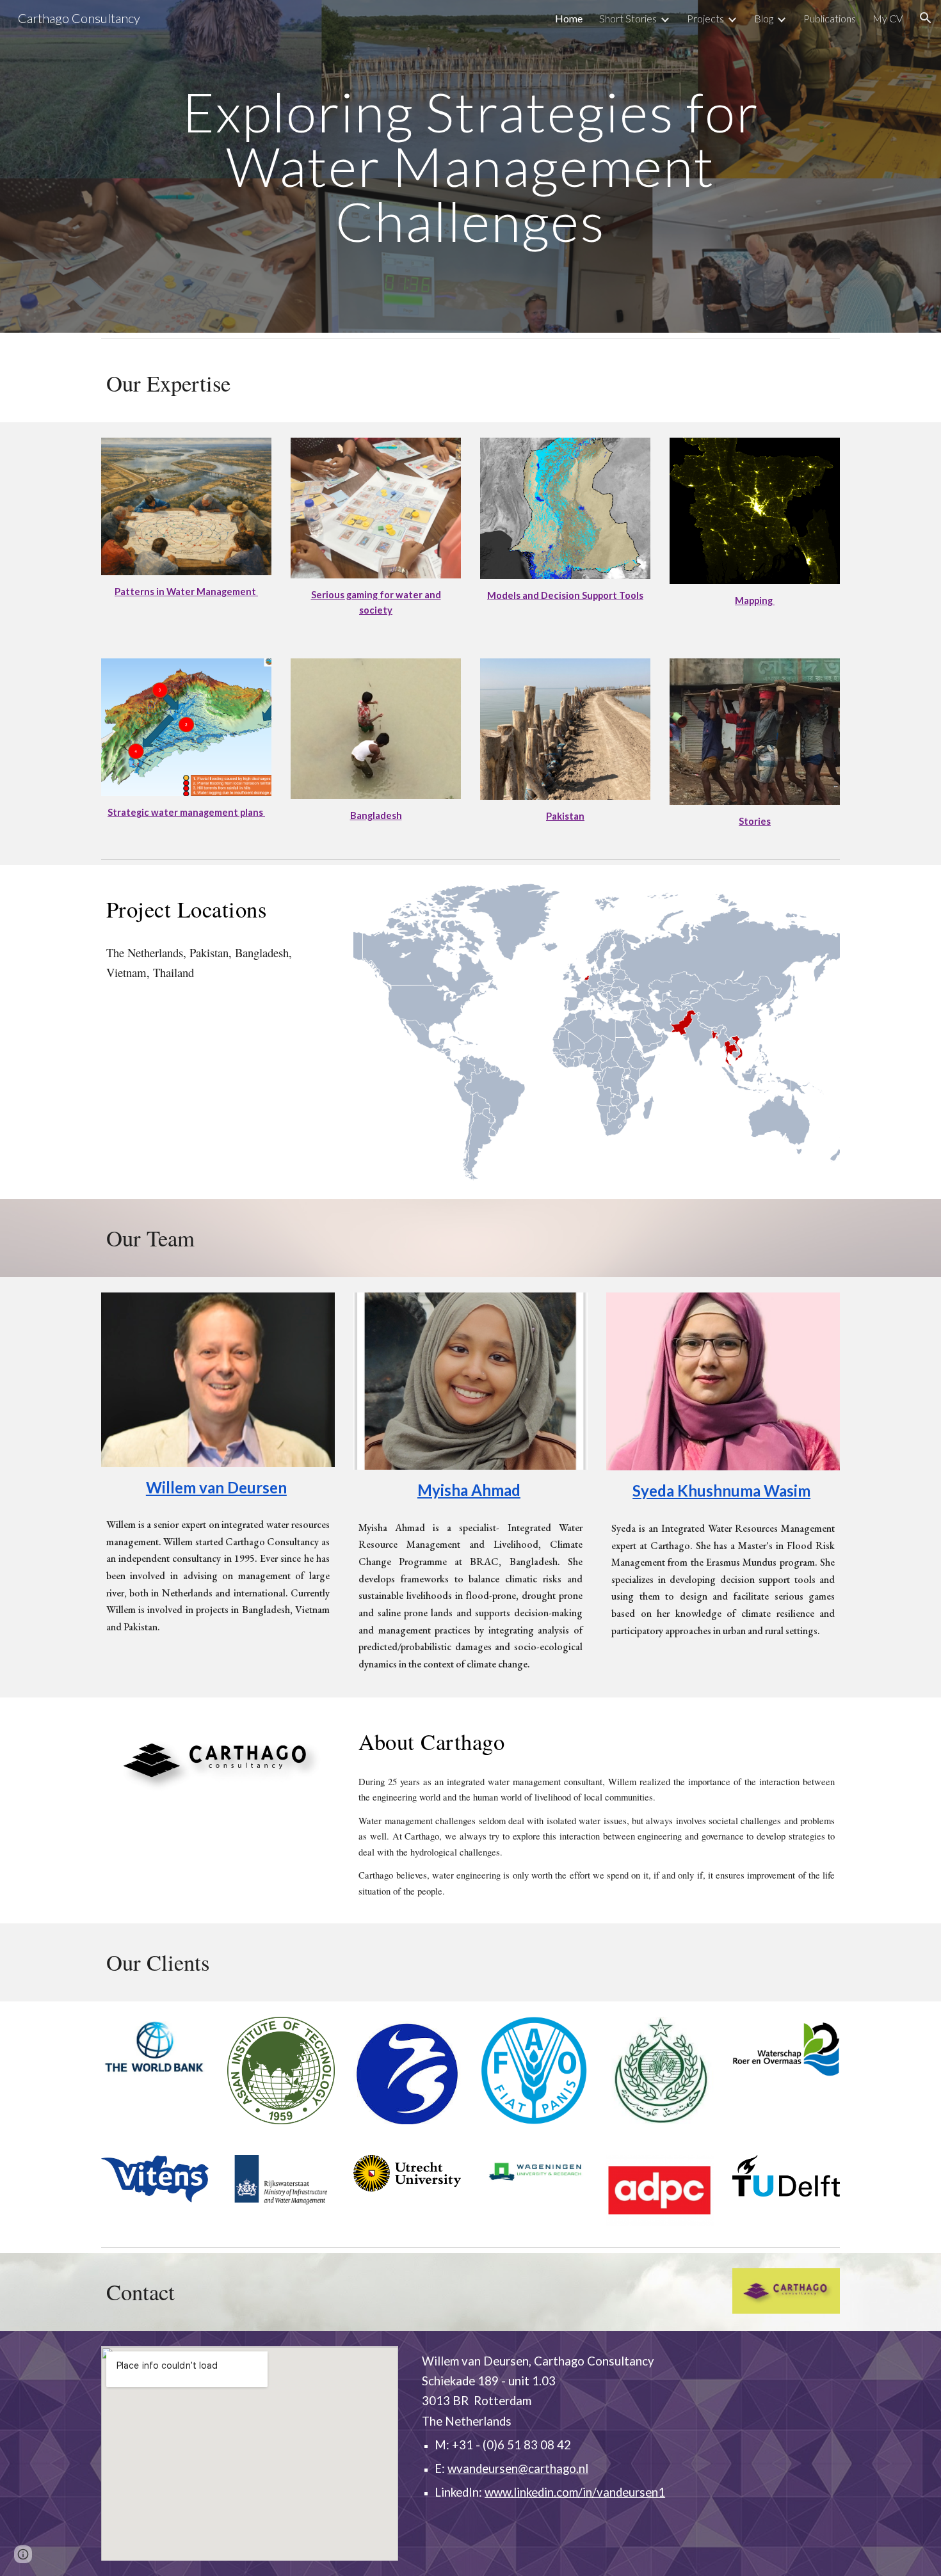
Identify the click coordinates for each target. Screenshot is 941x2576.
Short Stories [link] (628, 18)
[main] (470, 166)
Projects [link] (705, 18)
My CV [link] (888, 18)
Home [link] (569, 18)
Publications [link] (830, 18)
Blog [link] (764, 18)
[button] (926, 18)
